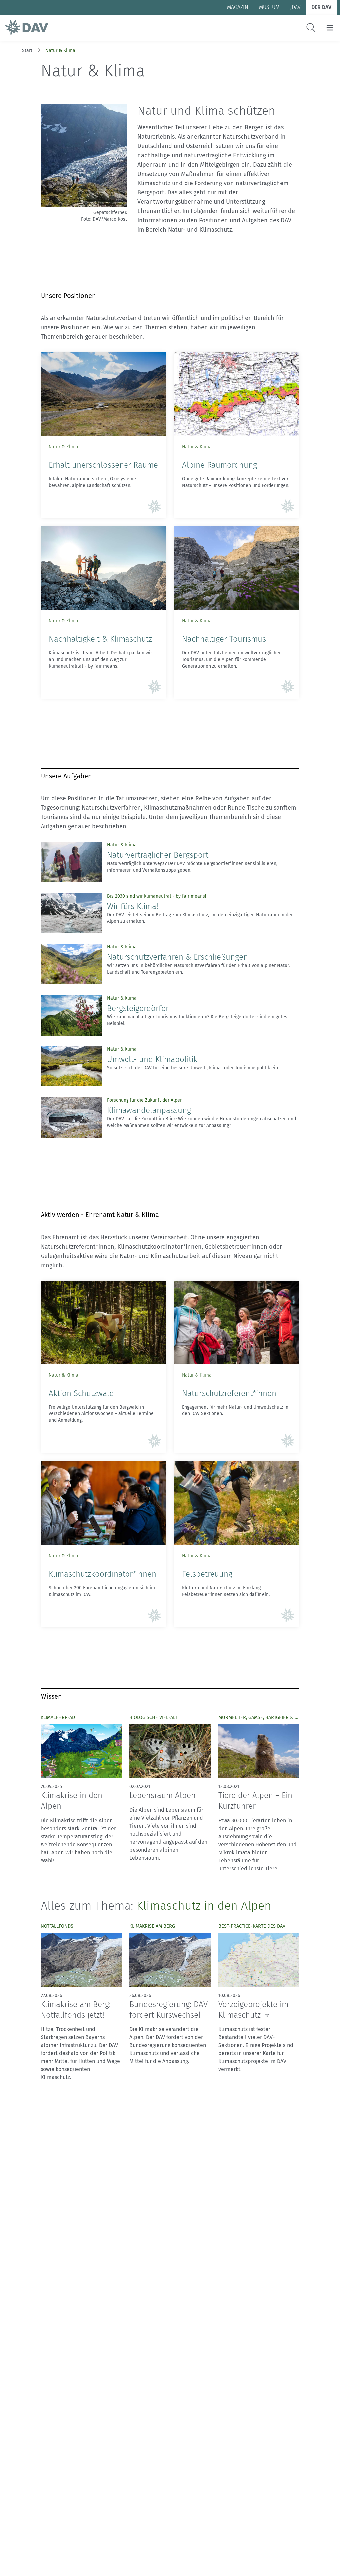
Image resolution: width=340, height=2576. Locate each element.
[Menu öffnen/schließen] (330, 28)
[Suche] (311, 28)
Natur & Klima (60, 50)
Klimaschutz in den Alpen (204, 1906)
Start (27, 50)
